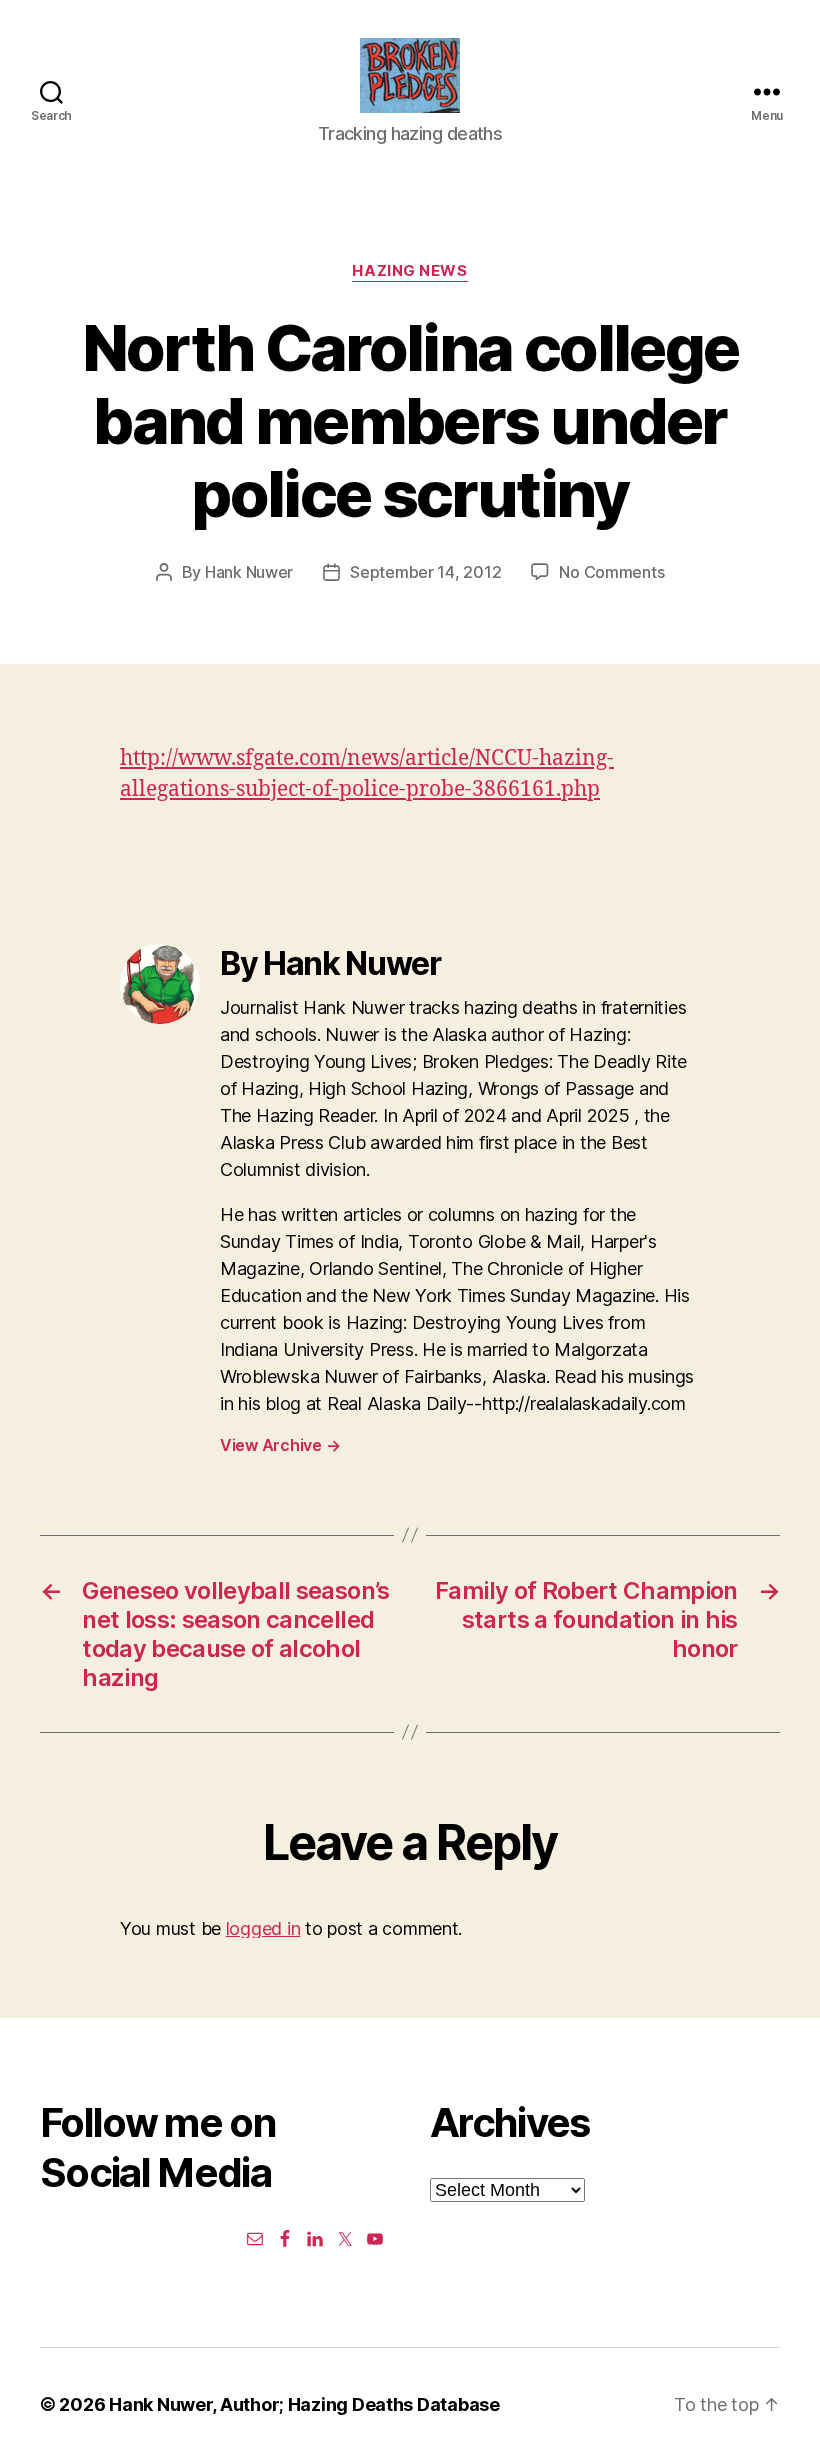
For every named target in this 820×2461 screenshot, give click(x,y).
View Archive (280, 1445)
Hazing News (409, 271)
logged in (263, 1928)
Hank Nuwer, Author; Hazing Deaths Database (304, 2404)
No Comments (611, 572)
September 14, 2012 (425, 572)
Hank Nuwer (249, 572)
